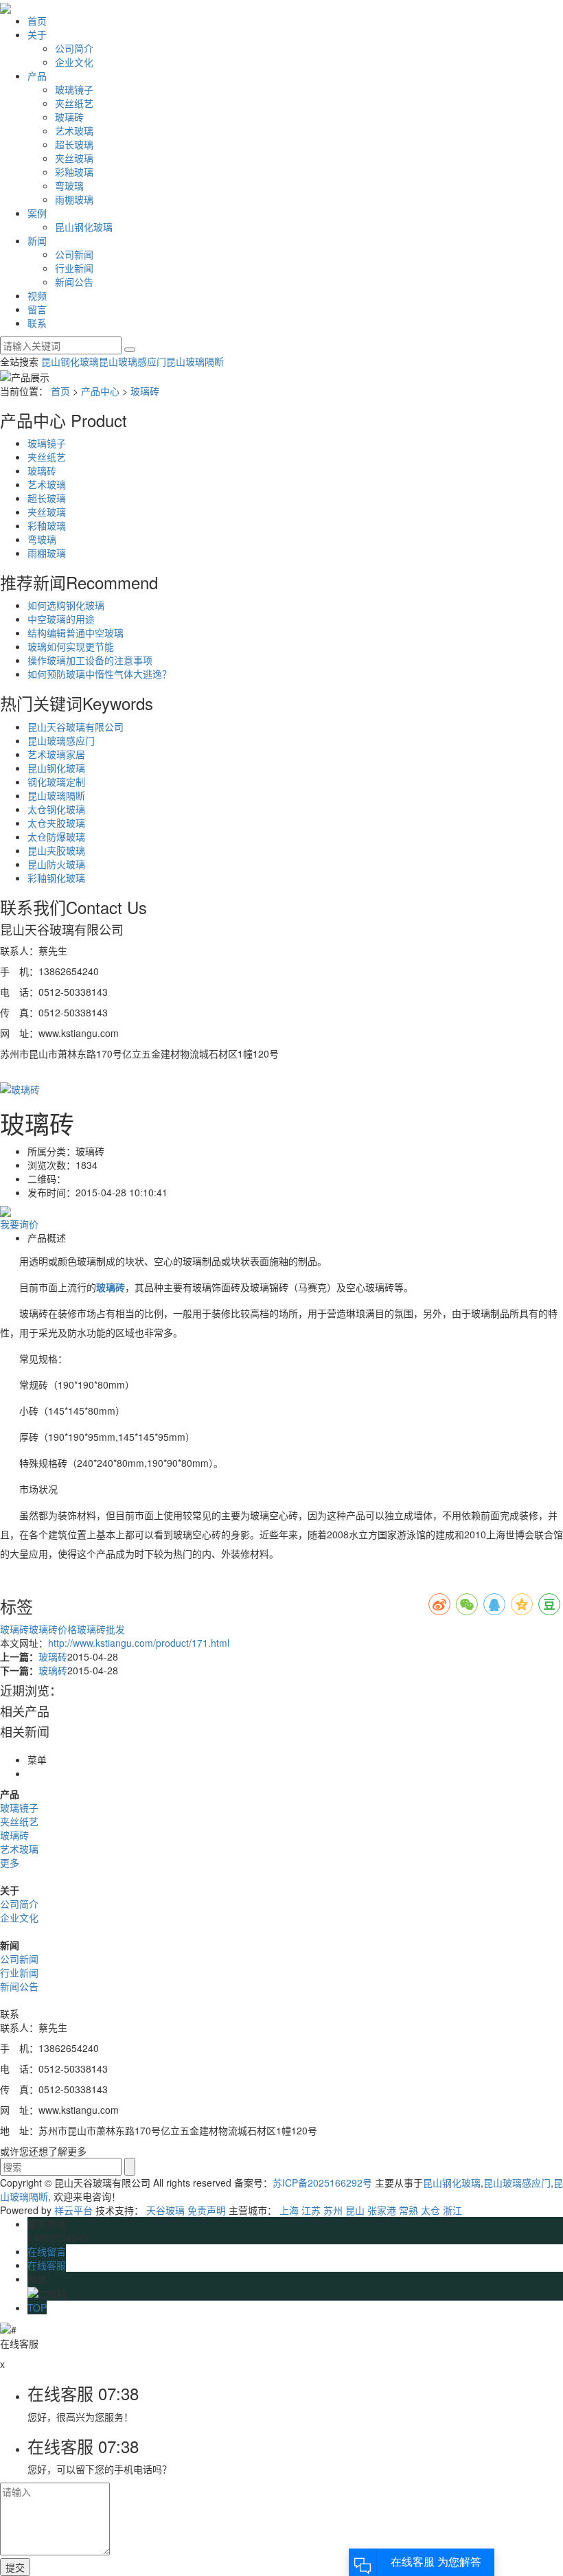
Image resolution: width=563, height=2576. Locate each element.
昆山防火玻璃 (56, 864)
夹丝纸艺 (74, 103)
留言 (37, 309)
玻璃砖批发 (101, 1629)
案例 (37, 213)
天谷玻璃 (165, 2210)
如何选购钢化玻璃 (66, 605)
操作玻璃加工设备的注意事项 (90, 660)
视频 (37, 295)
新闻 (37, 240)
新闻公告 (74, 282)
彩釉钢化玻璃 (56, 878)
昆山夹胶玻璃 (56, 850)
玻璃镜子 (74, 89)
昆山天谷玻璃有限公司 (76, 727)
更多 (10, 1862)
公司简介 (74, 48)
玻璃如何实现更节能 (71, 646)
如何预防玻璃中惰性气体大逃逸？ (100, 674)
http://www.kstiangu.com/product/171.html (139, 1643)
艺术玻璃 (74, 130)
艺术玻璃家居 (56, 754)
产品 (37, 76)
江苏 (311, 2210)
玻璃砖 (69, 117)
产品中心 (100, 391)
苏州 (333, 2210)
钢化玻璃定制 (56, 782)
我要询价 (19, 1224)
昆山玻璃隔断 (195, 361)
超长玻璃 (74, 144)
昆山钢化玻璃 (84, 227)
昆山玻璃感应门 (133, 361)
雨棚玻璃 (74, 199)
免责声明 (207, 2210)
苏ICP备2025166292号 (322, 2182)
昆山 (355, 2210)
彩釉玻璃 (74, 172)
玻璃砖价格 (53, 1629)
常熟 (409, 2210)
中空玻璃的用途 (61, 619)
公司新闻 (74, 254)
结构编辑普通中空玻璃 (76, 632)
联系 (37, 323)
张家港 (382, 2210)
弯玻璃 (69, 185)
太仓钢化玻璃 (56, 809)
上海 (289, 2210)
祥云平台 (73, 2210)
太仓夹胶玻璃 (56, 823)
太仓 (430, 2210)
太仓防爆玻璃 (56, 836)
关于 (37, 34)
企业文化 (74, 62)
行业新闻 (74, 268)
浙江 (452, 2210)
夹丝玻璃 (74, 158)
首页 (37, 21)
